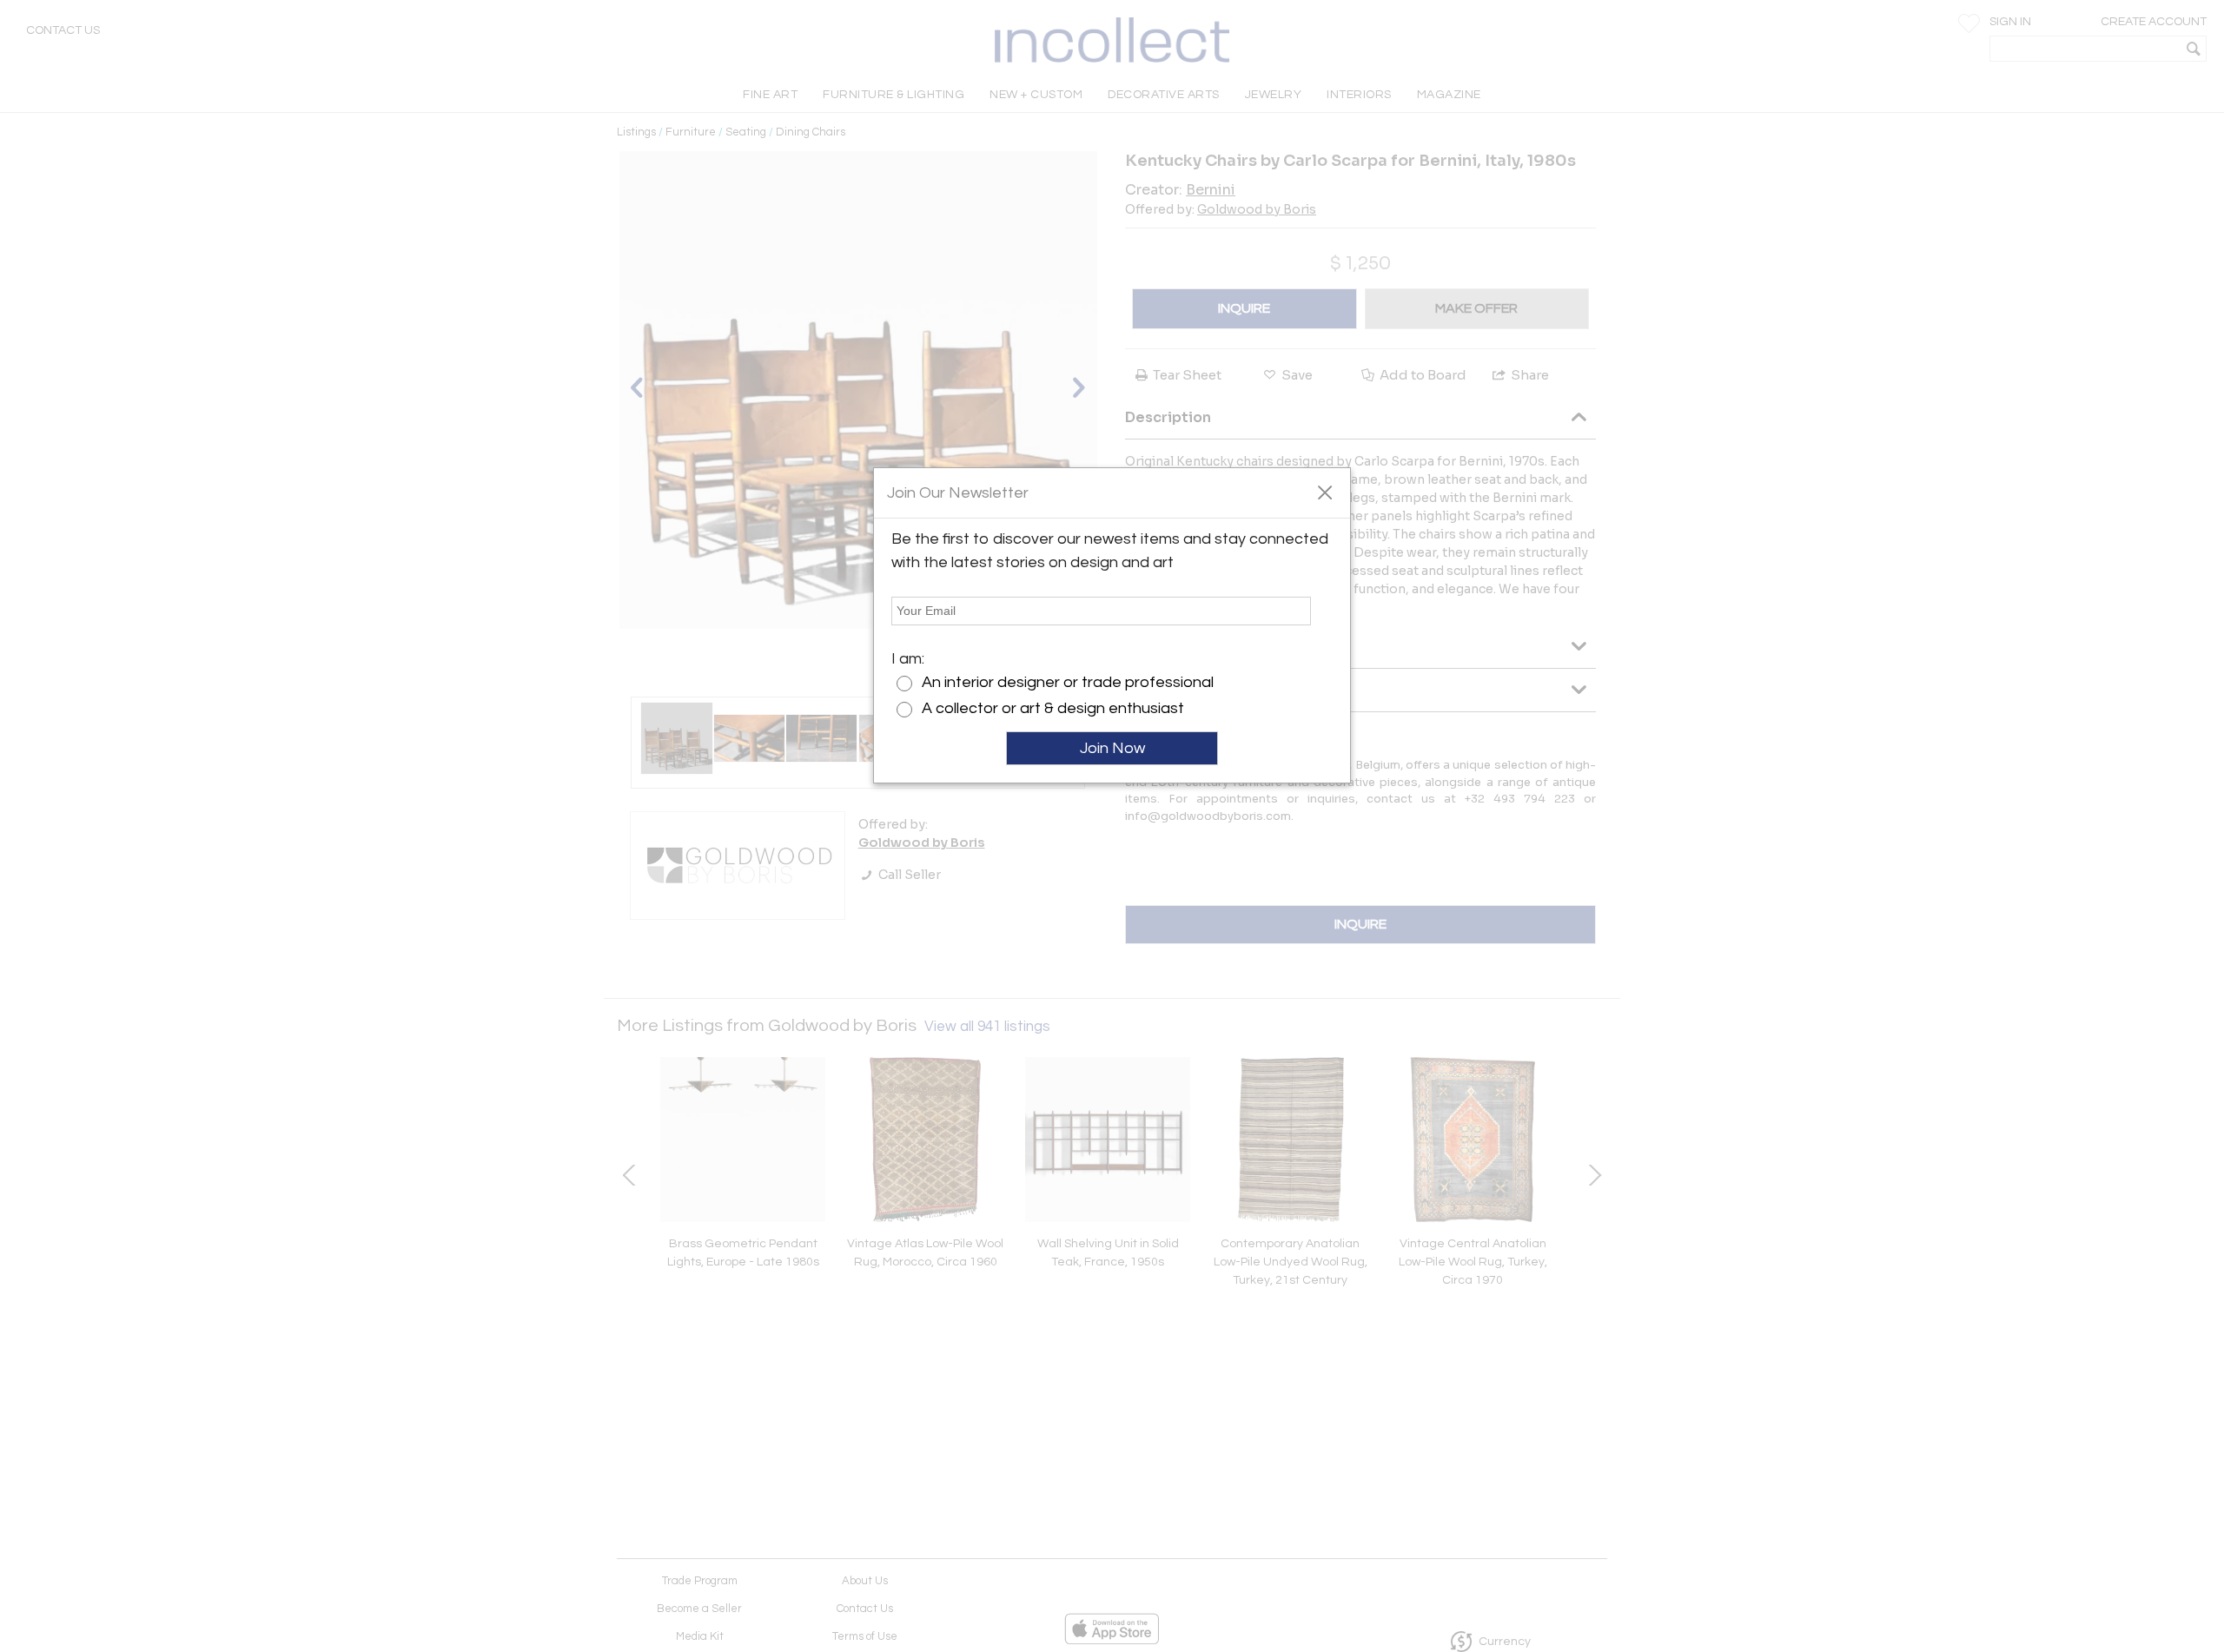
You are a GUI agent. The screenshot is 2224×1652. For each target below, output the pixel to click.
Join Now (1112, 748)
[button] (1324, 492)
